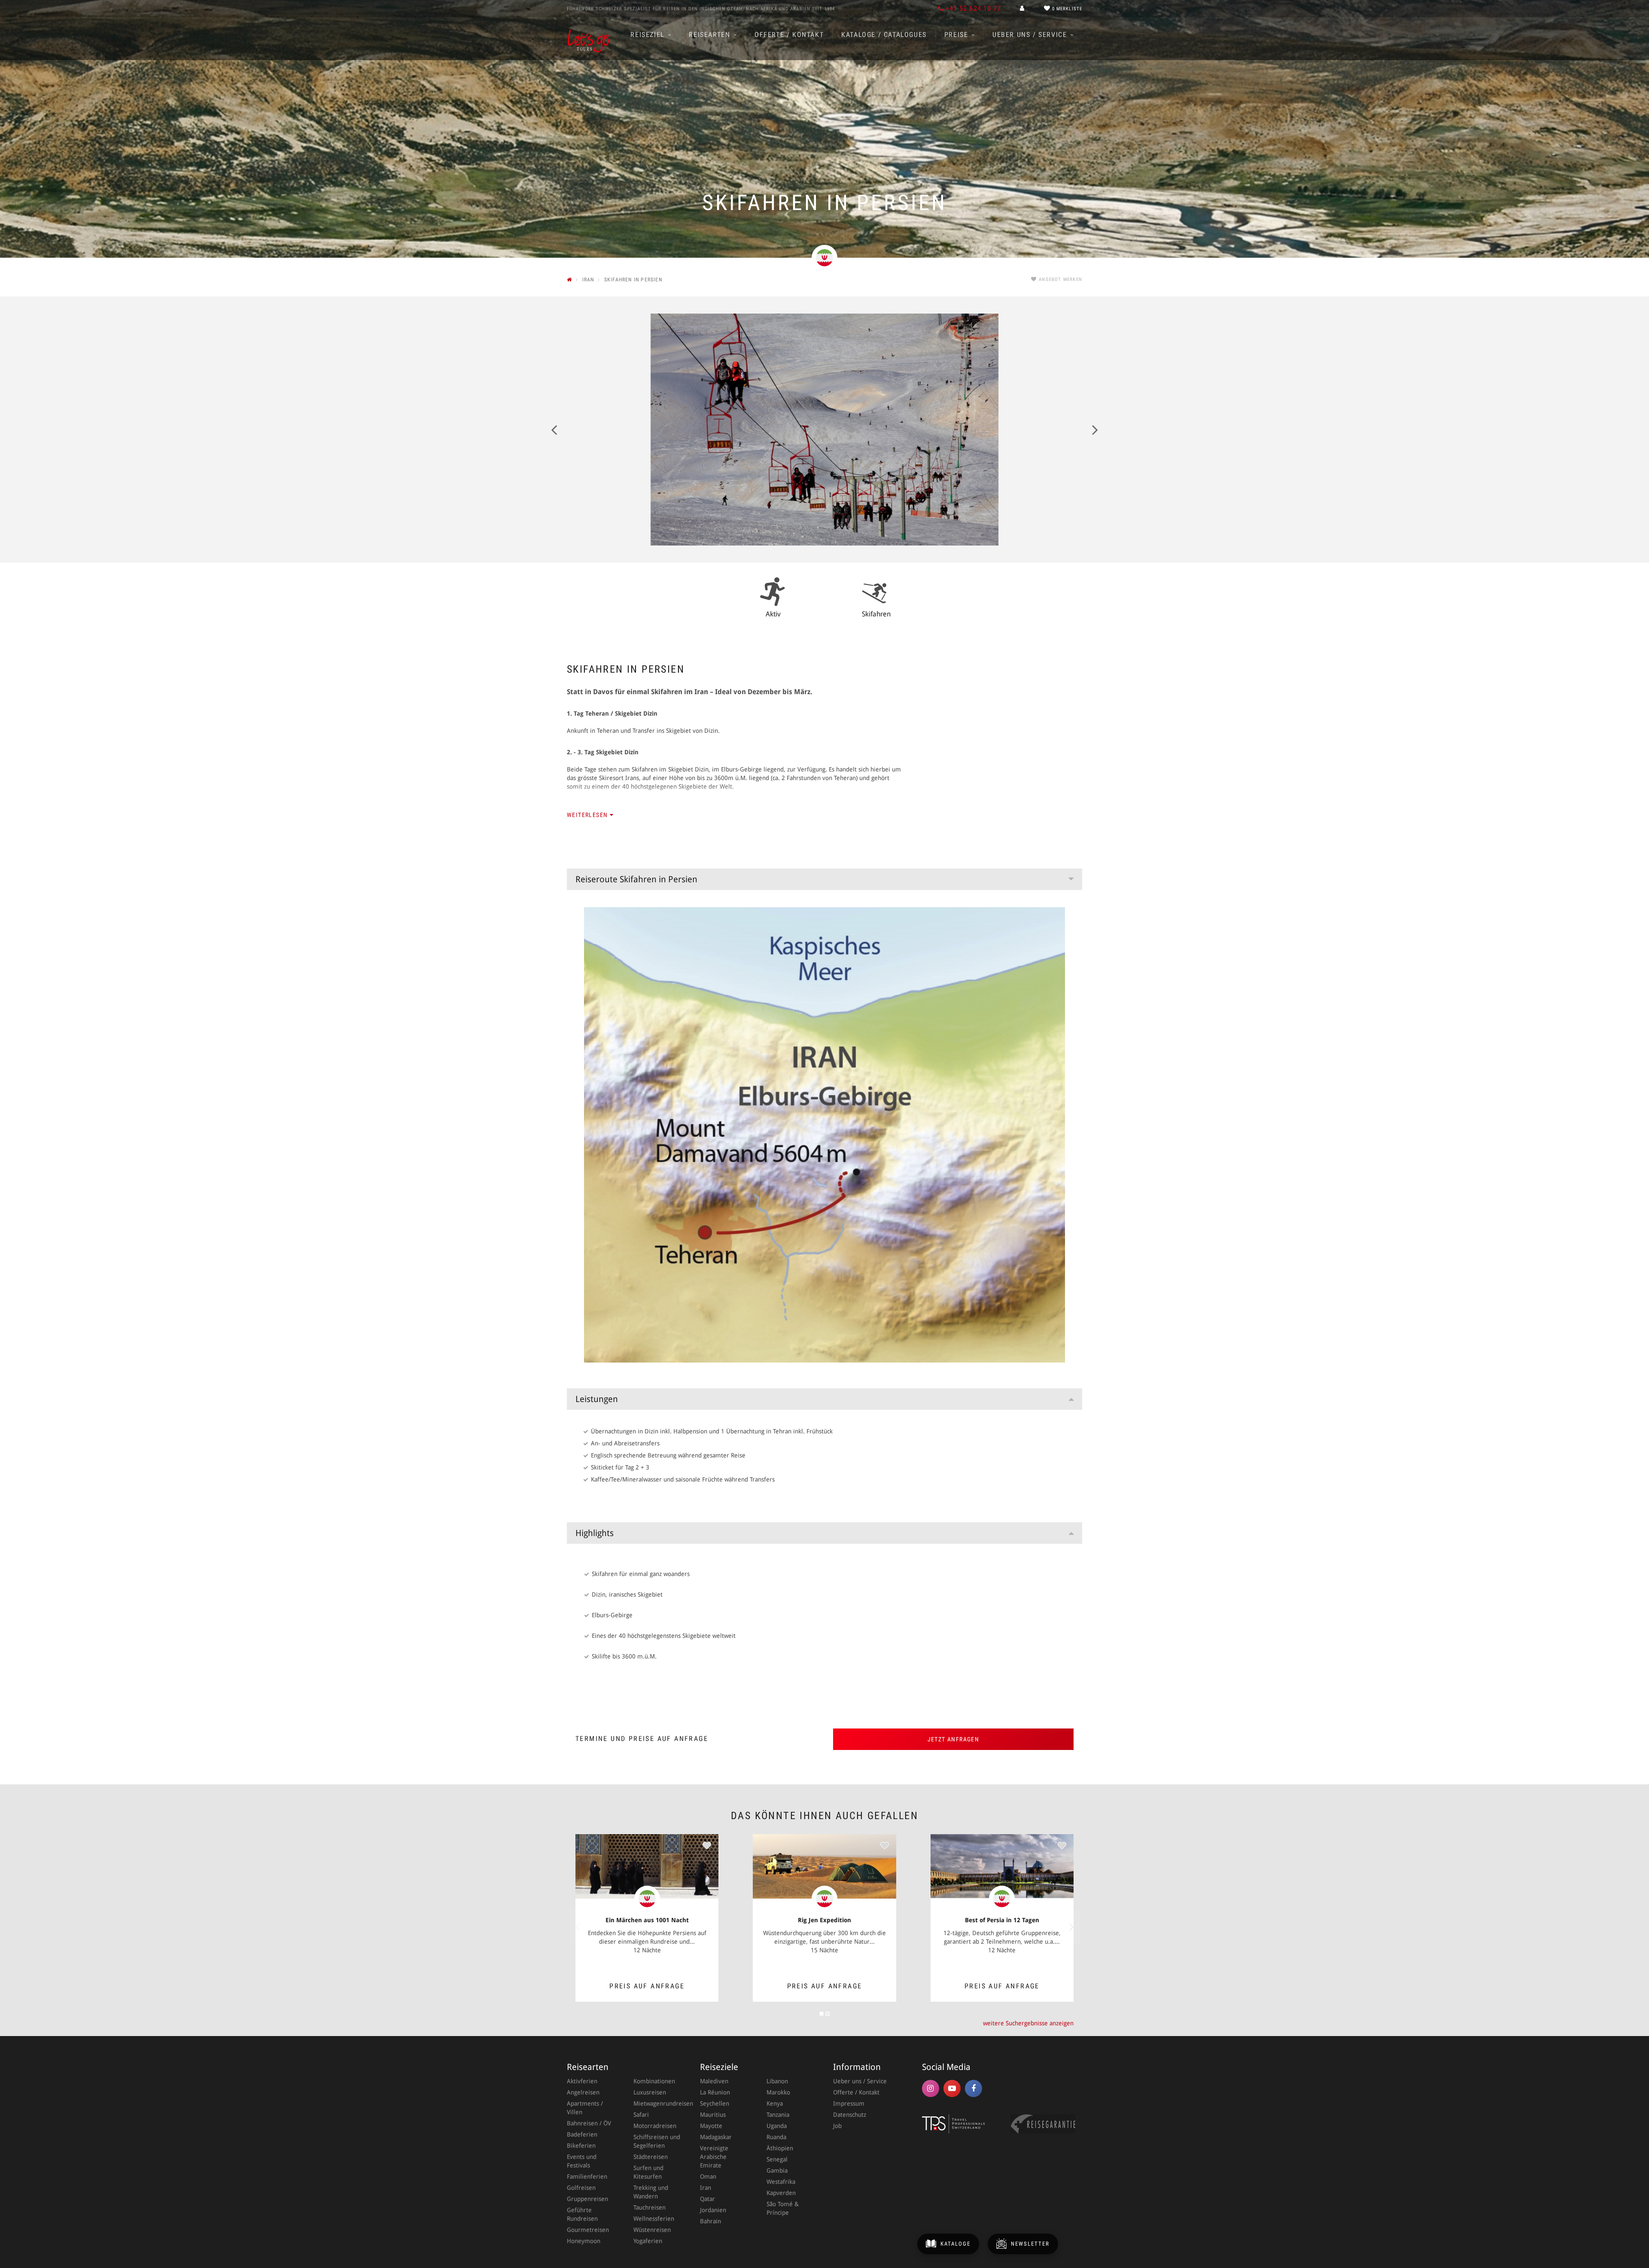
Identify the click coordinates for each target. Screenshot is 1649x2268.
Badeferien (582, 2134)
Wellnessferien (654, 2219)
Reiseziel (649, 35)
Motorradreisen (655, 2126)
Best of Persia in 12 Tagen (1002, 1920)
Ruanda (776, 2137)
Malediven (714, 2081)
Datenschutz (850, 2115)
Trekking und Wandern (651, 2192)
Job (837, 2126)
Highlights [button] (595, 1533)
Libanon (777, 2081)
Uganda (777, 2126)
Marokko (778, 2092)
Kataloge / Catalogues (884, 35)
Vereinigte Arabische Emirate (714, 2157)
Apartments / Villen (585, 2108)
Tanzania (778, 2115)
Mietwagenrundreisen (658, 2103)
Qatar (707, 2199)
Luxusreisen (650, 2092)
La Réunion (715, 2092)
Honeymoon (584, 2241)
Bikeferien (581, 2146)
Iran (706, 2188)
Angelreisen (583, 2092)
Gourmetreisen (588, 2230)
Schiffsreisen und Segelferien (657, 2141)
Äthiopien (780, 2148)
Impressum (849, 2103)
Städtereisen (651, 2157)
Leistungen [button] (597, 1399)
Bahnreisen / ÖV (589, 2123)
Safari (641, 2115)
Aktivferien (582, 2081)
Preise (957, 35)
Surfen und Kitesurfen (648, 2172)
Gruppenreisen (587, 2199)
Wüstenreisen (652, 2230)
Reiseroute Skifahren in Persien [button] (636, 879)
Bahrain (710, 2221)
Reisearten (711, 35)
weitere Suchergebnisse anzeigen (1028, 2023)
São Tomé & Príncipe (783, 2208)
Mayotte (711, 2126)
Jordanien (713, 2210)
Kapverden (781, 2193)
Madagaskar (716, 2137)
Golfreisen (581, 2188)
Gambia (777, 2170)
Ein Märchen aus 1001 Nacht (647, 1920)
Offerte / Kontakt (789, 35)
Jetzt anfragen (954, 1739)
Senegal (777, 2159)
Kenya (775, 2103)
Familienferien (587, 2177)
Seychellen (715, 2103)
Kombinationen (654, 2081)
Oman (708, 2177)
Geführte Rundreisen (582, 2214)
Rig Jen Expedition (824, 1920)
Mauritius (713, 2115)
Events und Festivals (582, 2161)
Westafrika (781, 2182)
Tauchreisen (650, 2207)
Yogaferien (648, 2241)
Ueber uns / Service (1031, 35)
